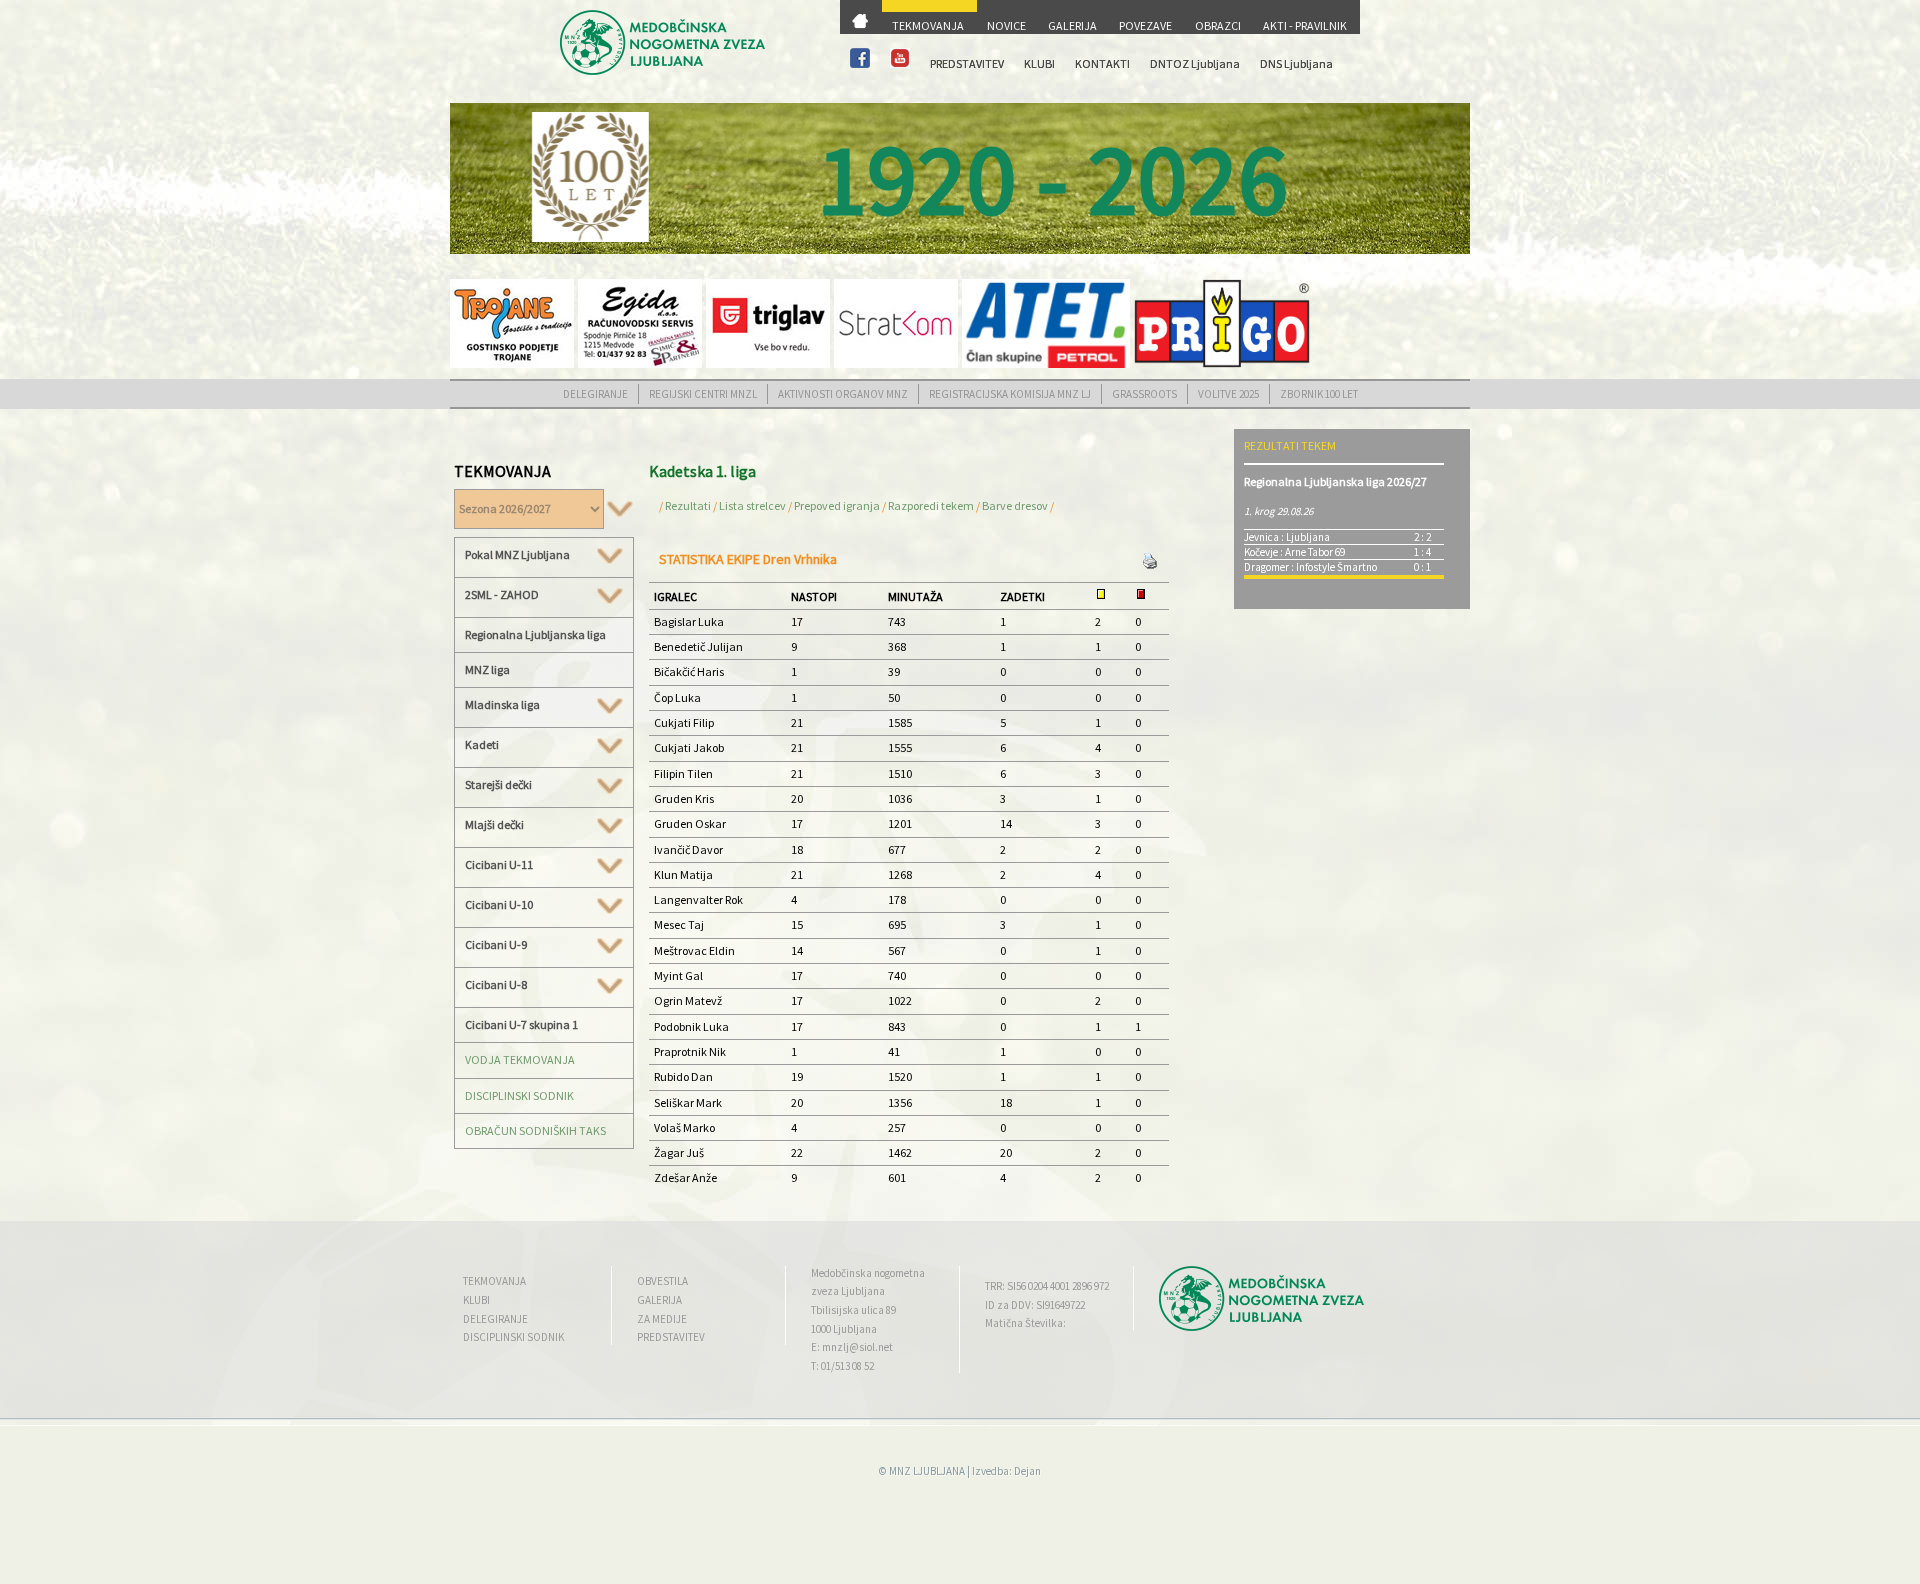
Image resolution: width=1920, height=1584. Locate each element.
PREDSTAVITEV (967, 63)
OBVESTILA (662, 1281)
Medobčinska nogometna (868, 1273)
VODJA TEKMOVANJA (520, 1059)
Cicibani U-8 (496, 985)
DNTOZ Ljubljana (1195, 63)
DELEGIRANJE (595, 394)
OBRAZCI (1218, 25)
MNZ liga (487, 669)
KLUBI (1039, 63)
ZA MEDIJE (662, 1319)
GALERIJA (1072, 25)
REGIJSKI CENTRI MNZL (703, 394)
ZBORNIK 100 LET (1319, 394)
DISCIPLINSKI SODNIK (519, 1095)
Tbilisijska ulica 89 (853, 1310)
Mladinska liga (502, 705)
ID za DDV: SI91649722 (1035, 1305)
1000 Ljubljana (844, 1329)
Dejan (1027, 1471)
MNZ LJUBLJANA (927, 1471)
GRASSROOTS (1144, 394)
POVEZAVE (1145, 25)
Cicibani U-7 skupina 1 (521, 1024)
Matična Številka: (1025, 1323)
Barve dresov (1015, 505)
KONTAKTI (1102, 63)
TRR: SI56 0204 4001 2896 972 (1047, 1286)
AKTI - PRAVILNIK (1305, 25)
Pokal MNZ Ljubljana (517, 555)
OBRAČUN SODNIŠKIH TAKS (535, 1130)
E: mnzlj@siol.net (852, 1347)
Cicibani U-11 (499, 865)
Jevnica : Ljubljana (1287, 537)
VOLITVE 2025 (1228, 394)
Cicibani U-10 (499, 905)
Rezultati (688, 505)
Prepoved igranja (838, 505)
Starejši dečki (498, 785)
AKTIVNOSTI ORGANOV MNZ (843, 394)
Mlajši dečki (494, 825)
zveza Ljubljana (848, 1291)
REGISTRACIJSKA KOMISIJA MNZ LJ (1010, 394)
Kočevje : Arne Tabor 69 (1294, 552)
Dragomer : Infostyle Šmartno (1310, 567)
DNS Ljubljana (1296, 63)
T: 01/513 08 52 (842, 1366)
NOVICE (1006, 25)
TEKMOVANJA (928, 25)
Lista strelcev (752, 505)
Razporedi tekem (931, 505)
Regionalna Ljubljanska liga (535, 634)
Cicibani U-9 (496, 945)
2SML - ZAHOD (502, 595)
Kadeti (482, 745)
